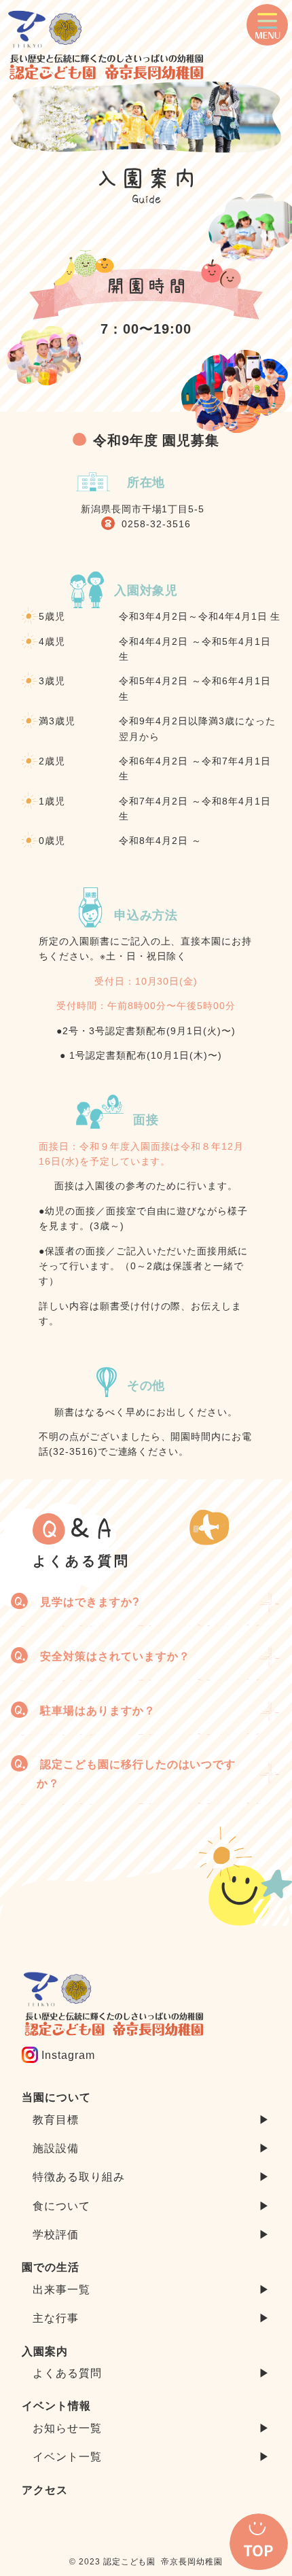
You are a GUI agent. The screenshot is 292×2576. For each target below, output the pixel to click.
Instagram (67, 2055)
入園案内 (45, 2351)
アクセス (45, 2490)
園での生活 (51, 2267)
